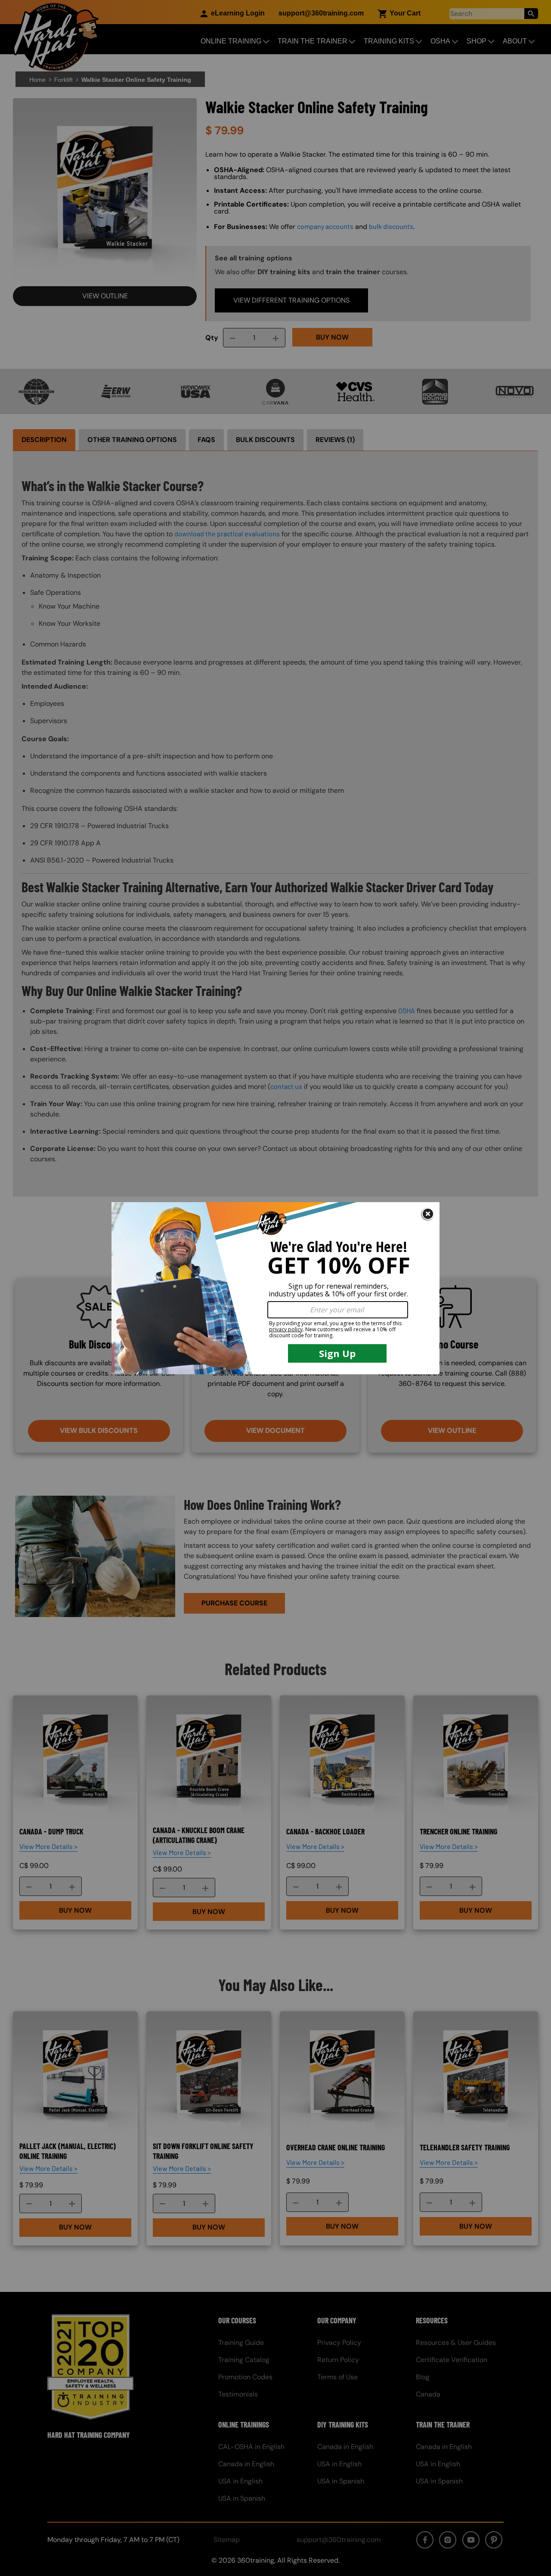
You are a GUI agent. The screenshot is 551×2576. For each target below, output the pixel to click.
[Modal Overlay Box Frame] (275, 1288)
